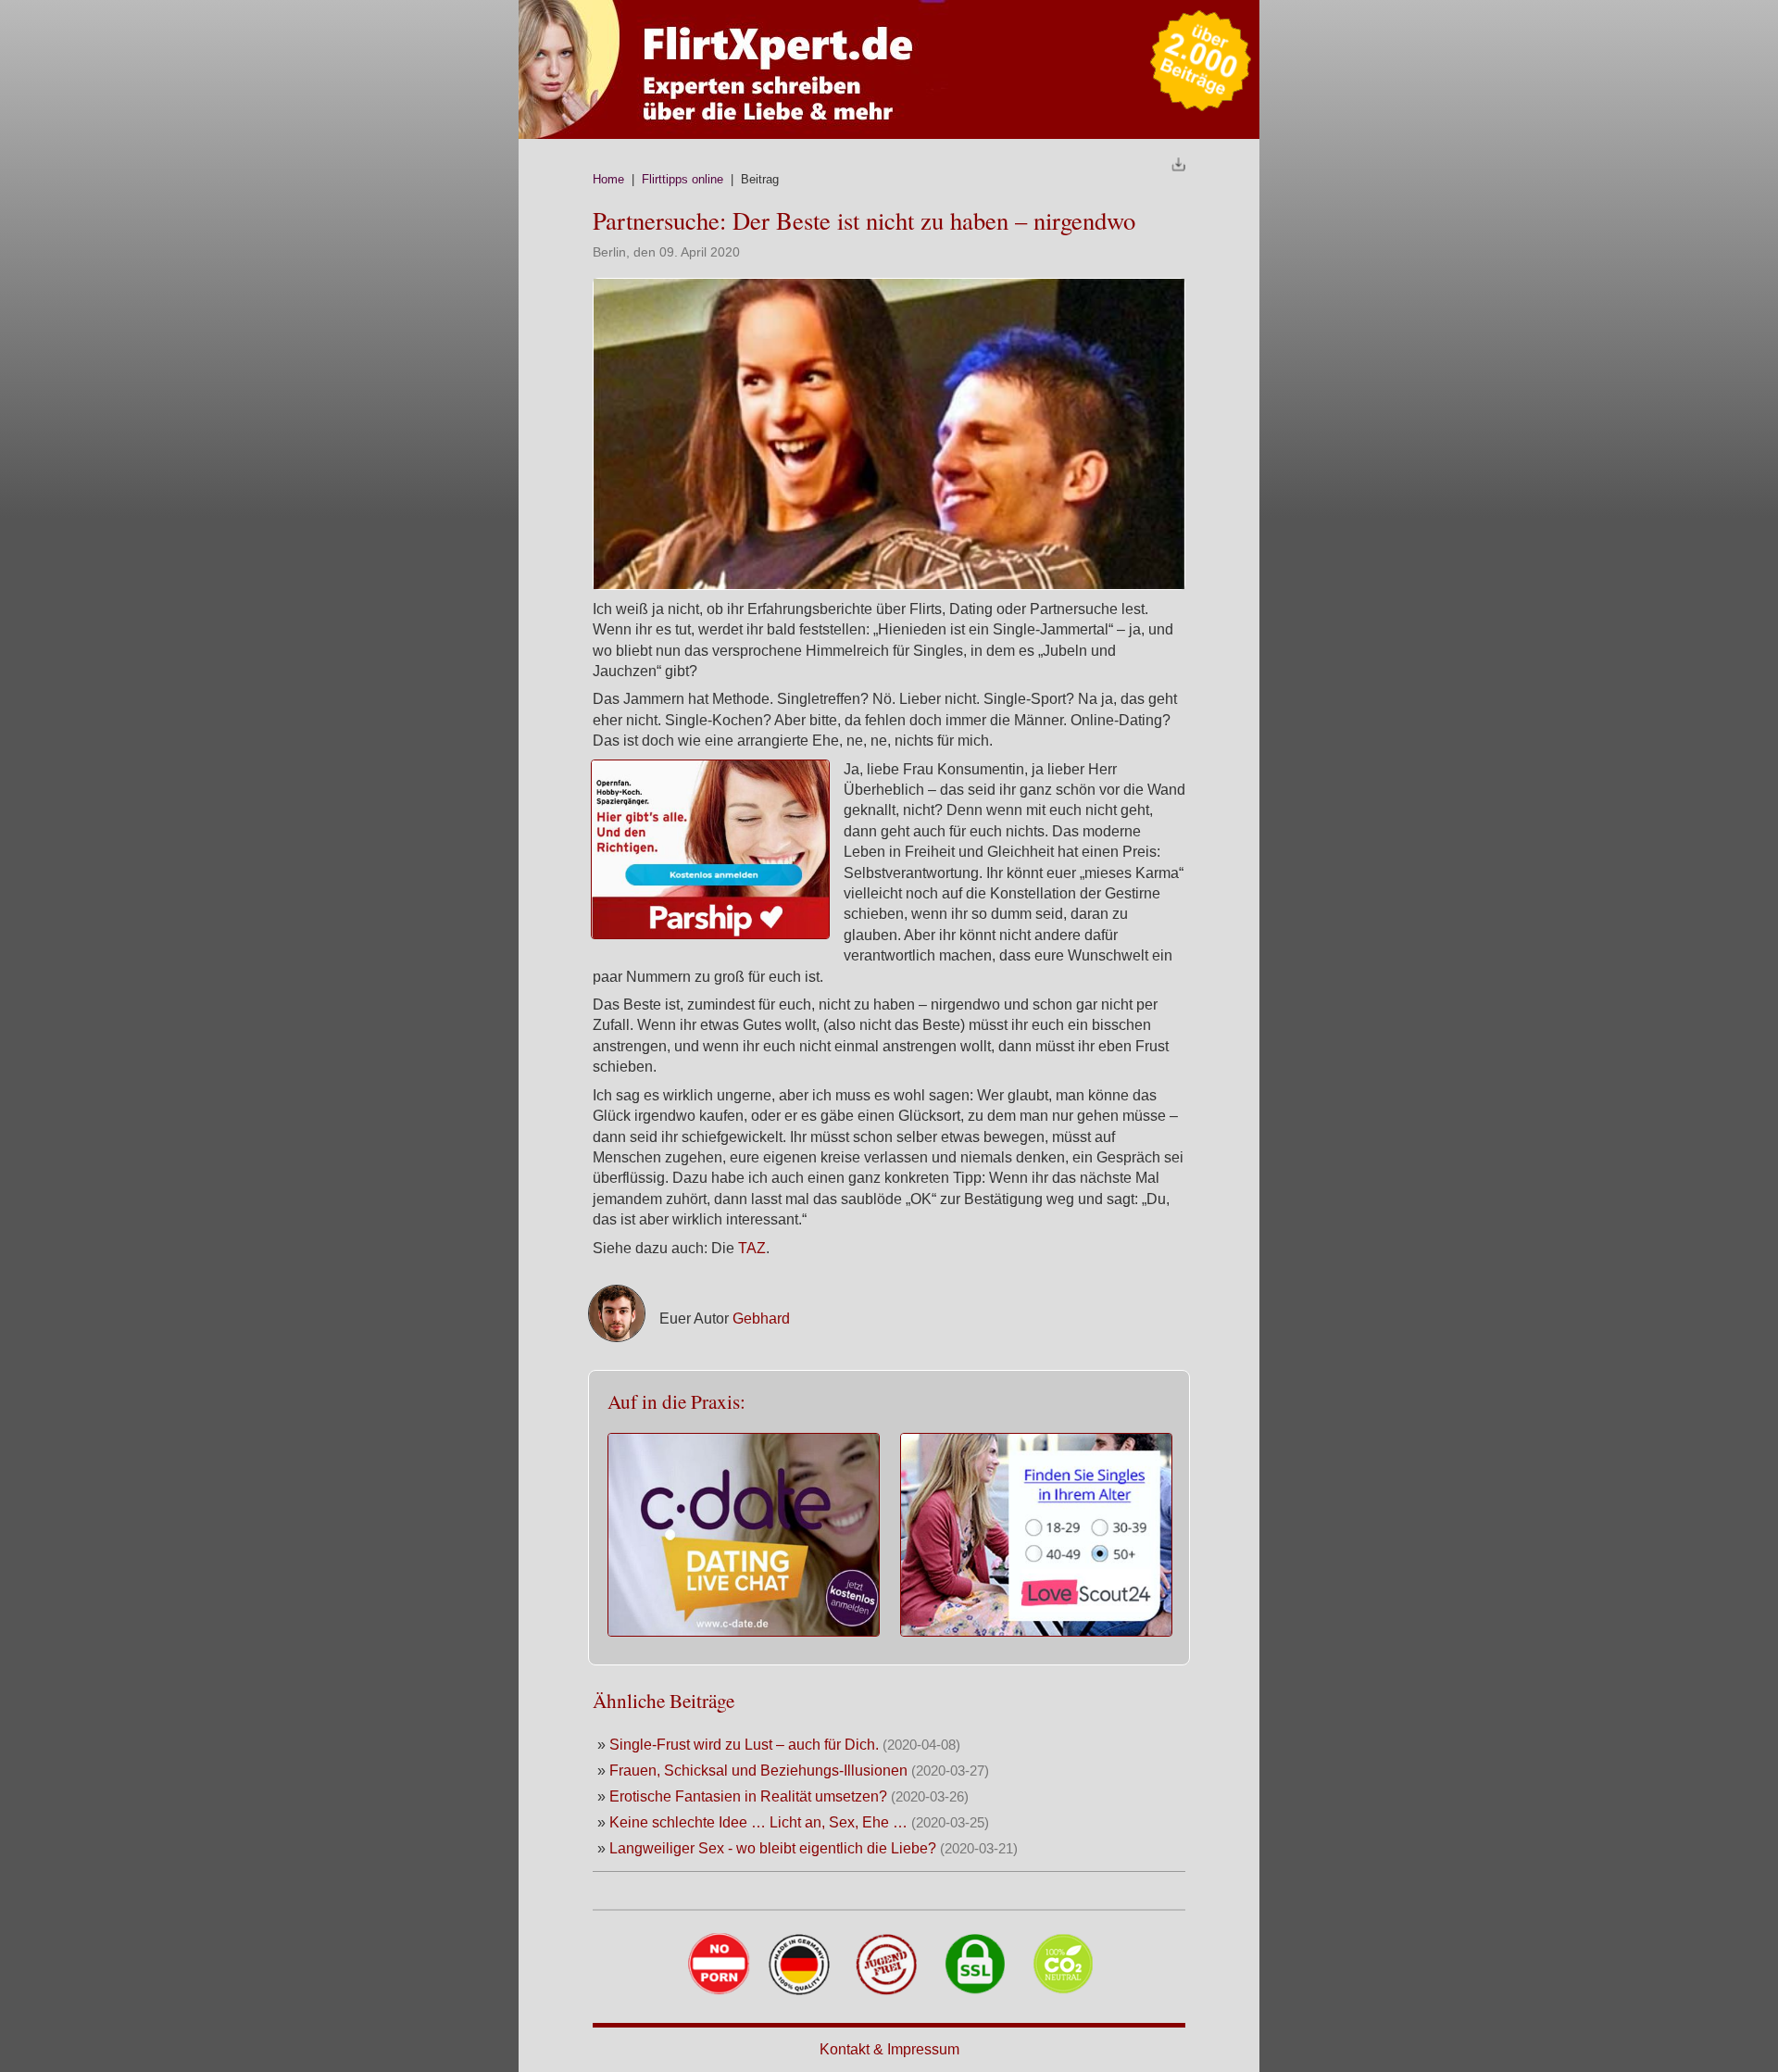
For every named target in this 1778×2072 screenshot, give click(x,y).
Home (608, 179)
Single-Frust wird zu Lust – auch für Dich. (746, 1745)
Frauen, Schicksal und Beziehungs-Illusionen (758, 1771)
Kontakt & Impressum (889, 2049)
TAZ (752, 1248)
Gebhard (761, 1319)
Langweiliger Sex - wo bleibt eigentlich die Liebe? (773, 1848)
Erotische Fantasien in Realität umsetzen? (748, 1796)
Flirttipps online (682, 179)
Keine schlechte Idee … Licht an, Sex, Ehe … (758, 1822)
